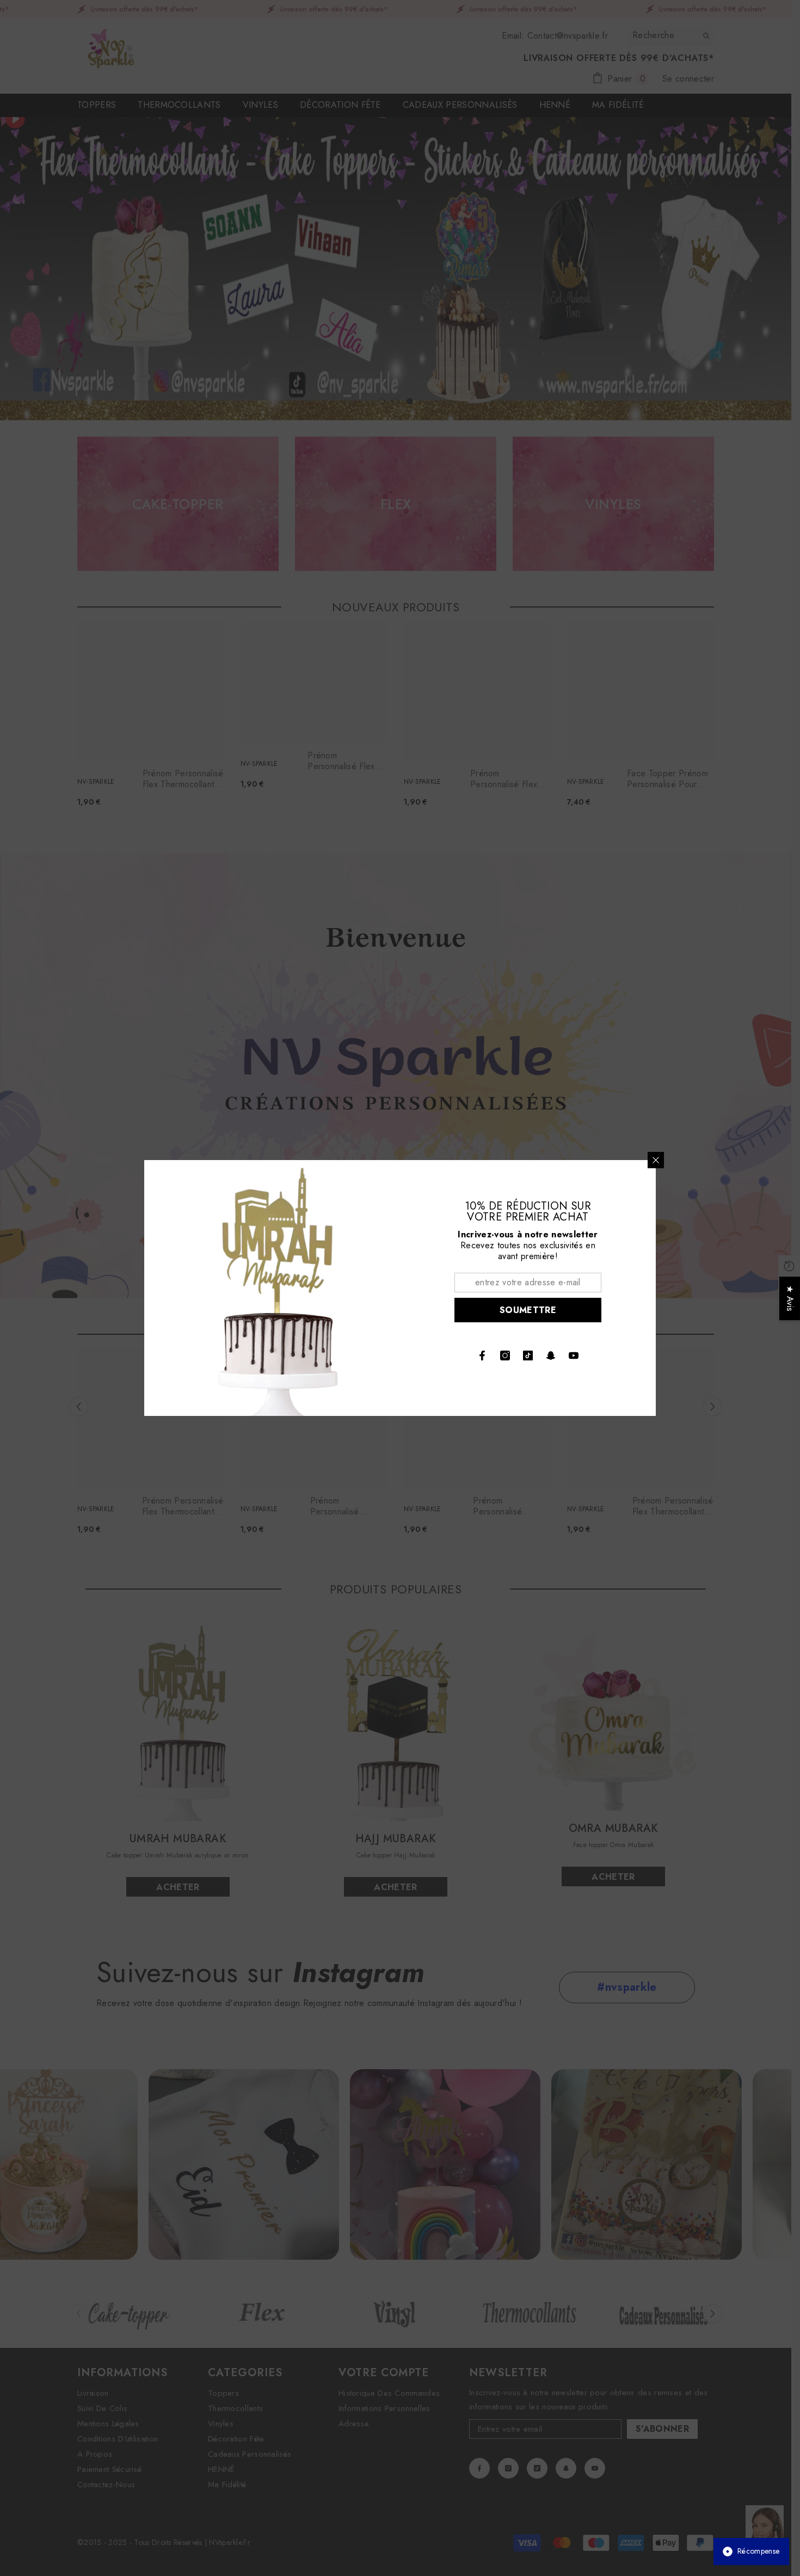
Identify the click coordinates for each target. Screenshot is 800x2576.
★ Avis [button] (790, 1298)
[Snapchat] (551, 1356)
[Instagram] (505, 1356)
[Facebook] (482, 1356)
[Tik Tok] (528, 1356)
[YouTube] (574, 1356)
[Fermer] (656, 1160)
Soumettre (528, 1310)
